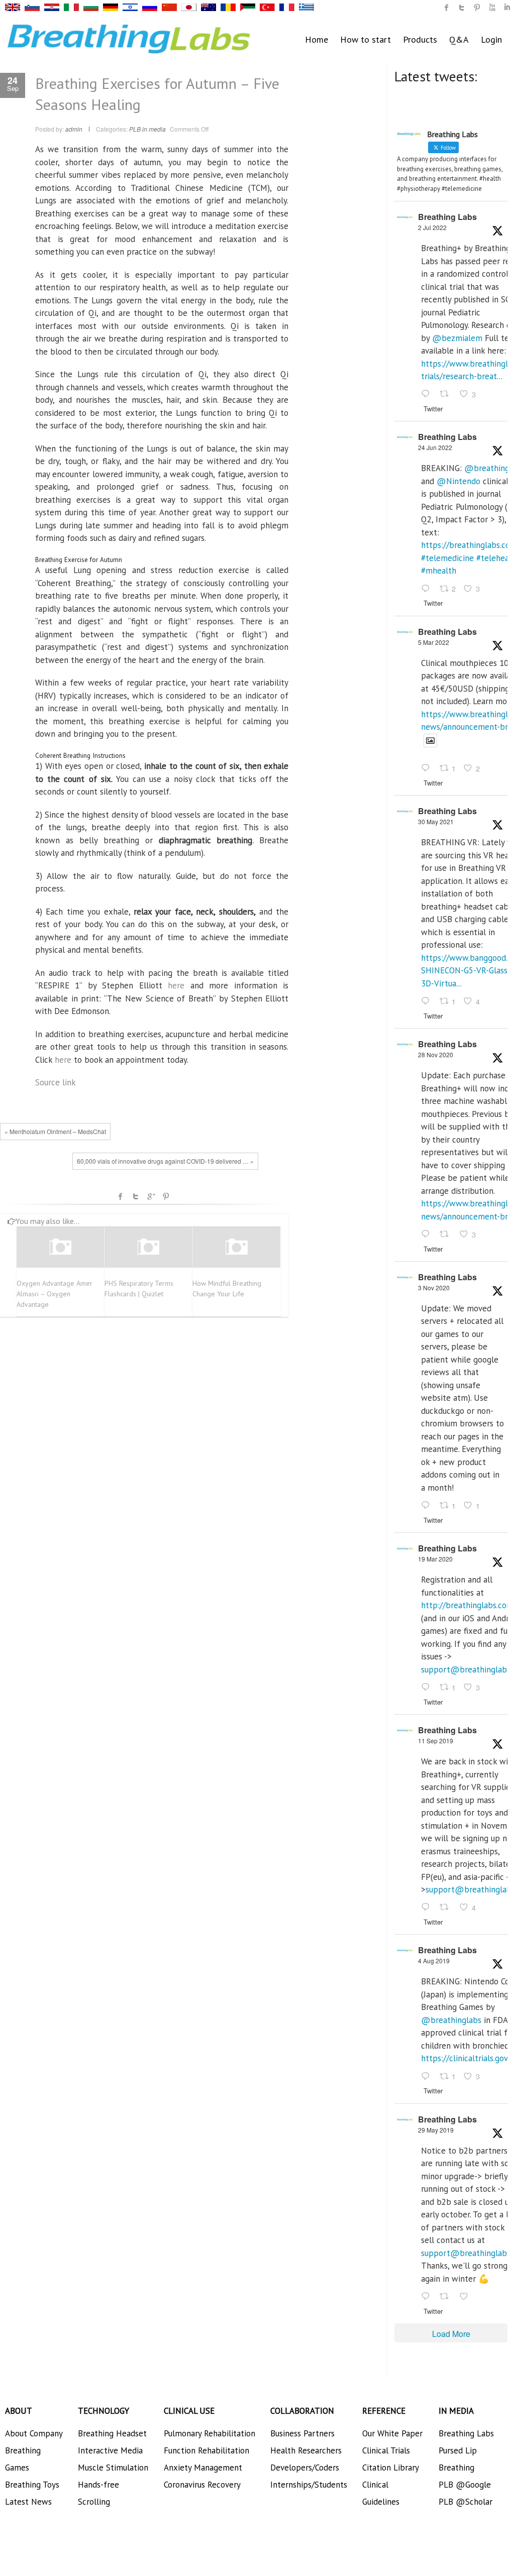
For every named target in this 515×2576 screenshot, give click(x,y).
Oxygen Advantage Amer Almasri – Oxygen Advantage (55, 1294)
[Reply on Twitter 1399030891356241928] (428, 1001)
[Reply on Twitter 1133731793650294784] (428, 2297)
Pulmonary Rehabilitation (210, 2433)
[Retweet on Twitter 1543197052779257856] (447, 395)
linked (507, 8)
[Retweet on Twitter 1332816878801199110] (447, 1235)
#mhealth (439, 571)
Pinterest (166, 1196)
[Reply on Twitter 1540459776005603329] (428, 589)
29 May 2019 (436, 2130)
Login (491, 39)
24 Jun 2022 (435, 447)
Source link (56, 1082)
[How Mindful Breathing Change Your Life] (236, 1247)
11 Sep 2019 (436, 1741)
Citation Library (391, 2468)
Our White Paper (392, 2433)
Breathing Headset (112, 2433)
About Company (34, 2433)
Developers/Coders (305, 2468)
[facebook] (447, 8)
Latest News (28, 2502)
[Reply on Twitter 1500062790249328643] (428, 769)
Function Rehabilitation (207, 2450)
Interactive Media (110, 2450)
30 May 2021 (436, 821)
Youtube (492, 8)
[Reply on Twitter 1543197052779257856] (428, 395)
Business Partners (302, 2433)
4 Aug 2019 (434, 1961)
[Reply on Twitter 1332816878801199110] (428, 1235)
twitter (462, 8)
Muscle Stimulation (113, 2468)
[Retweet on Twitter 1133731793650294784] (447, 2297)
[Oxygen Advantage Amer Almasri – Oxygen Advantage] (60, 1247)
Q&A (459, 39)
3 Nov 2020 (434, 1287)
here (176, 985)
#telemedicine (447, 558)
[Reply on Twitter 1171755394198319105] (428, 1908)
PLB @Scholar (466, 2502)
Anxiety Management (203, 2468)
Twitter (136, 1196)
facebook (121, 1196)
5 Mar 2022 (434, 642)
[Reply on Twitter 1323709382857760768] (428, 1506)
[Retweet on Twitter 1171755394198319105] (447, 1908)
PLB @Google (465, 2485)
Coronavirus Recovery (202, 2485)
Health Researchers (306, 2450)
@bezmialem (457, 338)
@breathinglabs (451, 2020)
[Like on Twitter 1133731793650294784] (467, 2297)
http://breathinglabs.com (467, 1605)
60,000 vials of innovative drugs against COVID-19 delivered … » (165, 1161)
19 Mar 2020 (435, 1559)
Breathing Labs (447, 217)
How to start (366, 39)
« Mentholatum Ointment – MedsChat (55, 1131)
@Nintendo (458, 481)
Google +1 (151, 1196)
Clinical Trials (386, 2450)
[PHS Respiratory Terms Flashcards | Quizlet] (148, 1247)
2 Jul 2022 (432, 227)
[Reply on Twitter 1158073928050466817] (428, 2077)
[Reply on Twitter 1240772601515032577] (428, 1688)
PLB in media (147, 129)
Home (317, 39)
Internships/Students (309, 2485)
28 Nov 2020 (436, 1054)
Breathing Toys (32, 2485)
